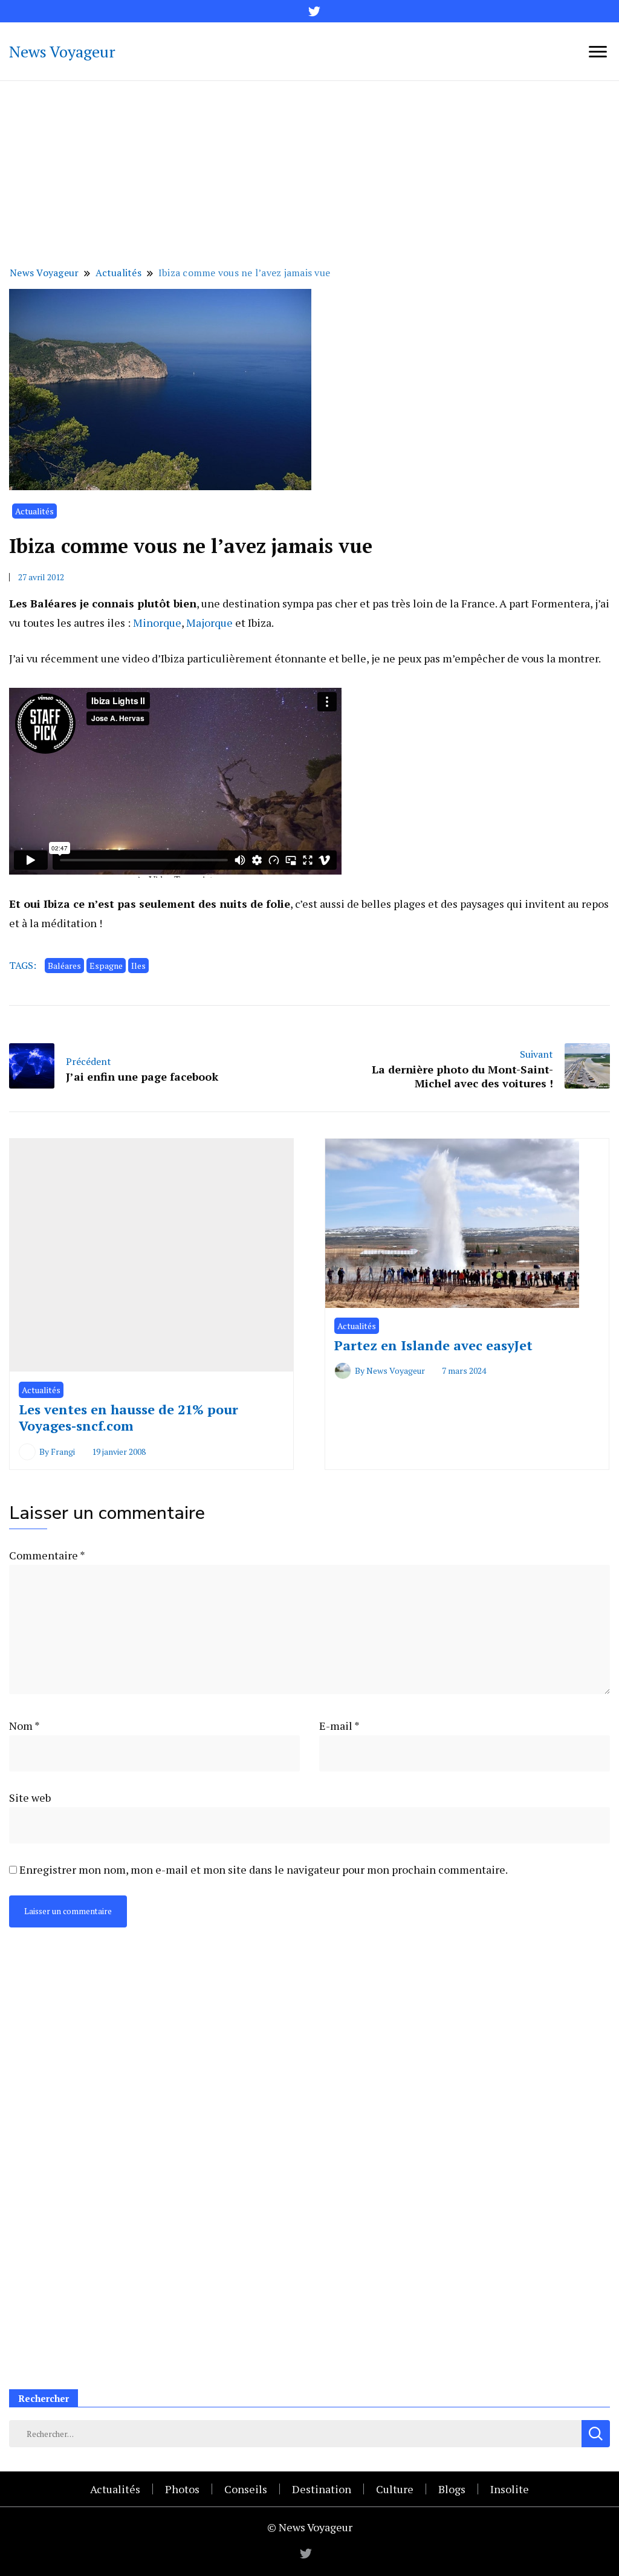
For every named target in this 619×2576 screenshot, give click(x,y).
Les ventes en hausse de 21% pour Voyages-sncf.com (128, 1418)
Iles (138, 966)
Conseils (246, 2489)
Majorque (209, 623)
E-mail (339, 1726)
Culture (395, 2489)
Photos (182, 2489)
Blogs (452, 2489)
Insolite (510, 2489)
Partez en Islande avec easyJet (433, 1345)
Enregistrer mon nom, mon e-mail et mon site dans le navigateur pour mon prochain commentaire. (264, 1869)
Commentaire (47, 1555)
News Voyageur (62, 51)
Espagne (106, 966)
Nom (24, 1726)
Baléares (64, 966)
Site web (30, 1798)
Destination (322, 2489)
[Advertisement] (309, 172)
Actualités (34, 511)
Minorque (157, 623)
